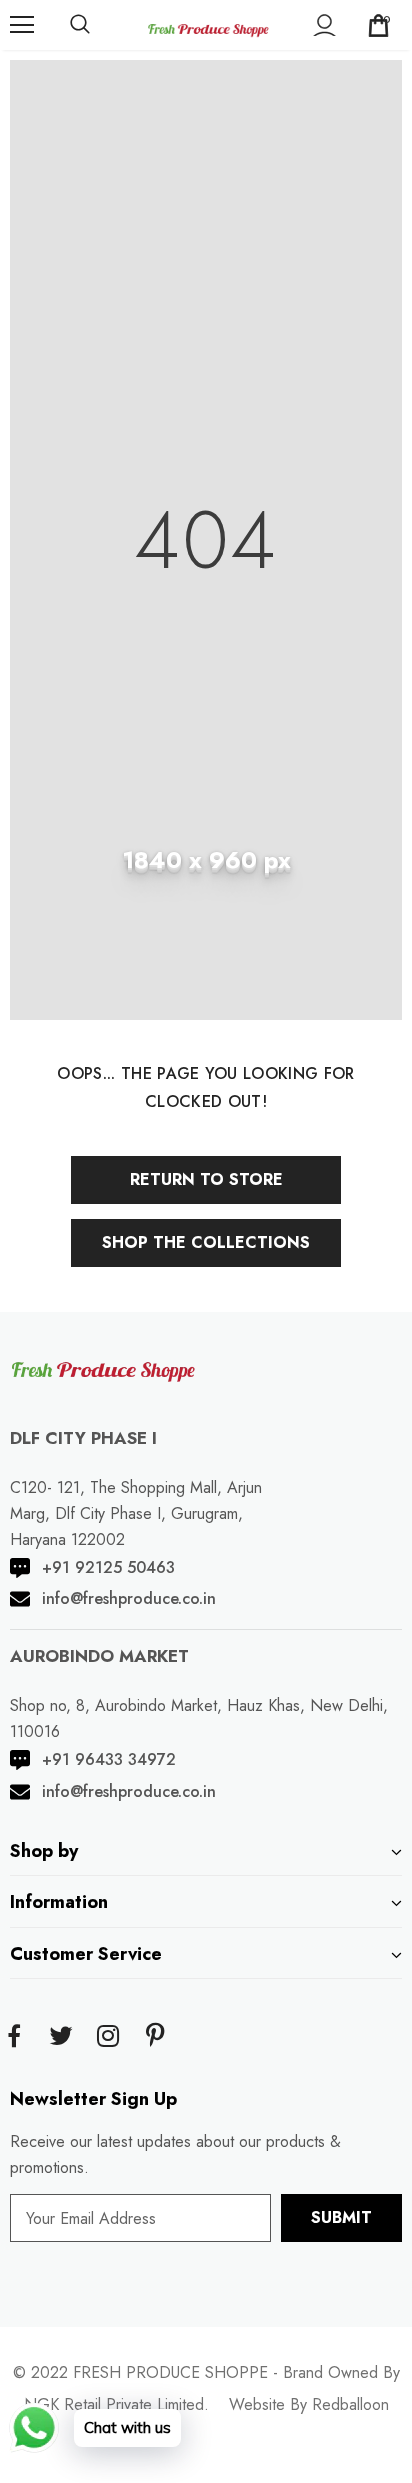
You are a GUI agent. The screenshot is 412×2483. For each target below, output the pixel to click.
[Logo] (208, 24)
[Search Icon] (80, 25)
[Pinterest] (155, 2037)
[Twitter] (61, 2037)
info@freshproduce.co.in (129, 1598)
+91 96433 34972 (109, 1759)
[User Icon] (324, 25)
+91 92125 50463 (108, 1567)
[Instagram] (108, 2037)
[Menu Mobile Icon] (22, 25)
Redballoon (350, 2404)
